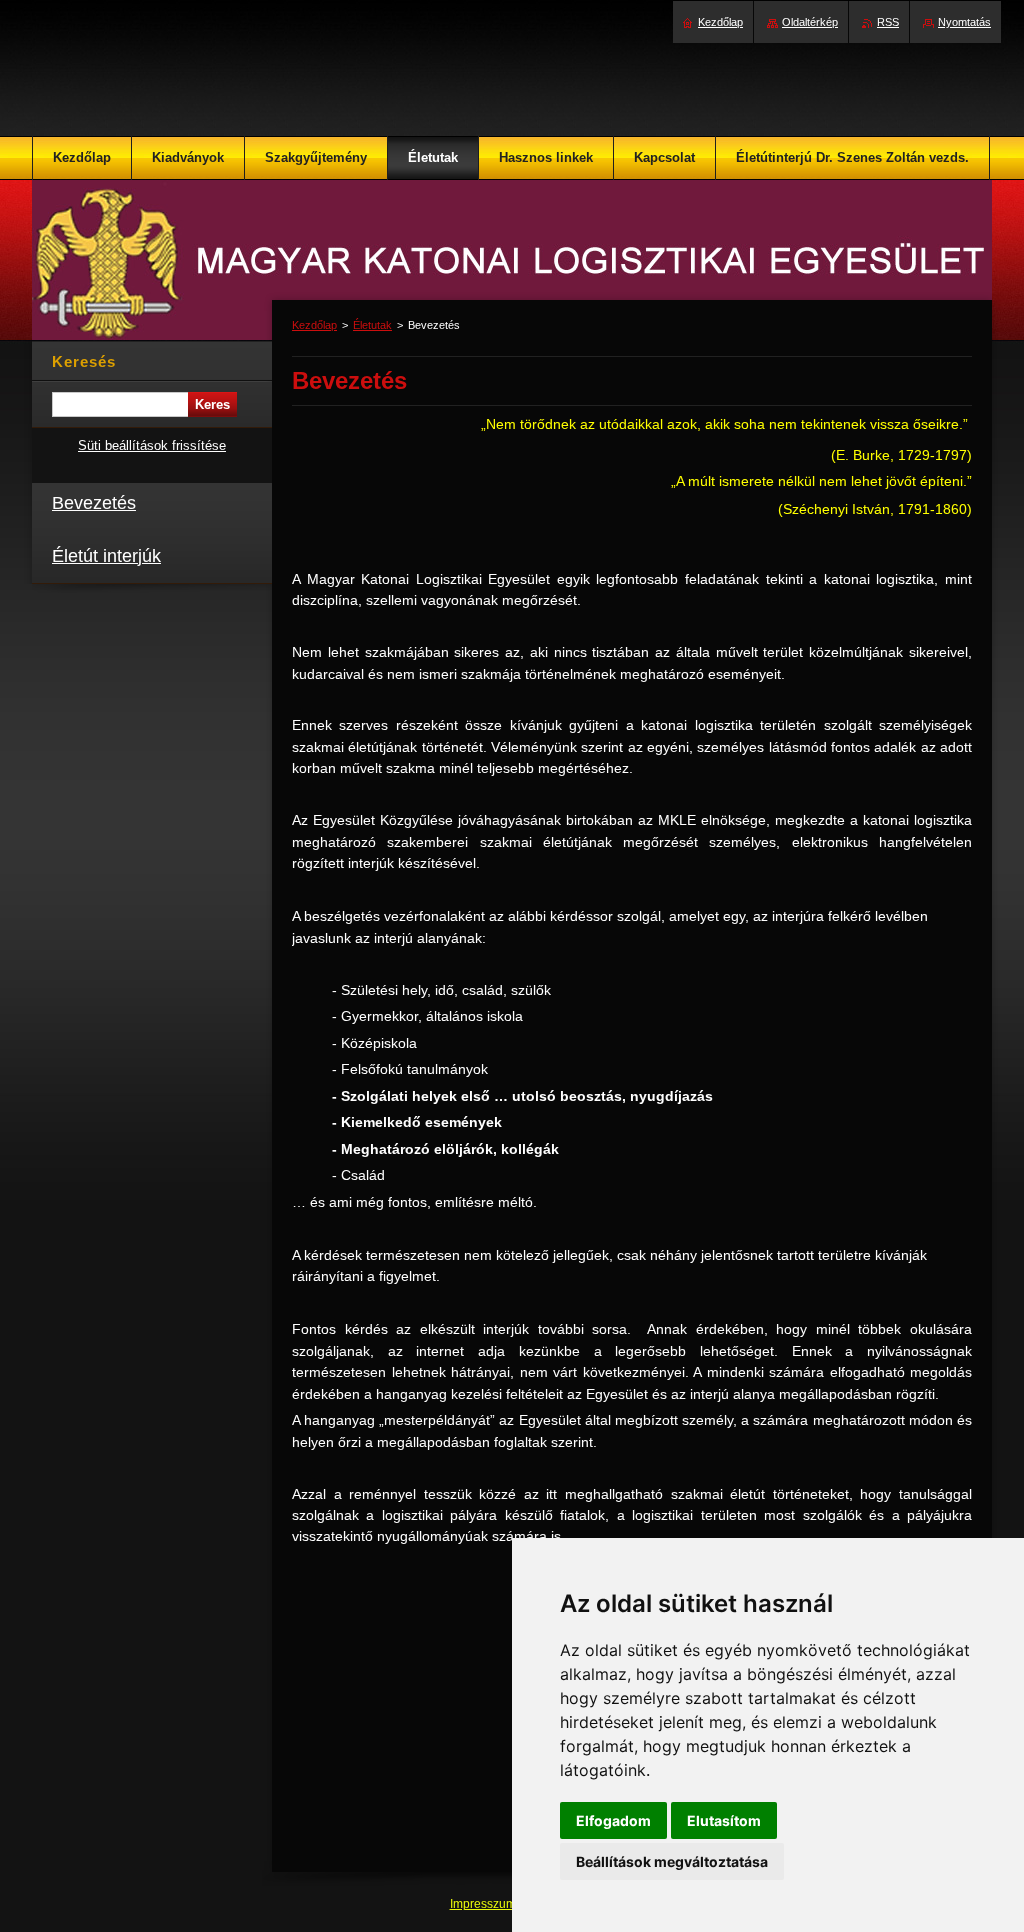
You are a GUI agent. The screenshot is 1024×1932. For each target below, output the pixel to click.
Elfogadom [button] (613, 1820)
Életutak (372, 325)
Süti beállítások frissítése (152, 445)
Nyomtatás (964, 22)
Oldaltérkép (810, 22)
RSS (888, 22)
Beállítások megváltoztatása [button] (672, 1861)
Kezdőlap (314, 325)
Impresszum (484, 1904)
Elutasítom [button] (724, 1820)
